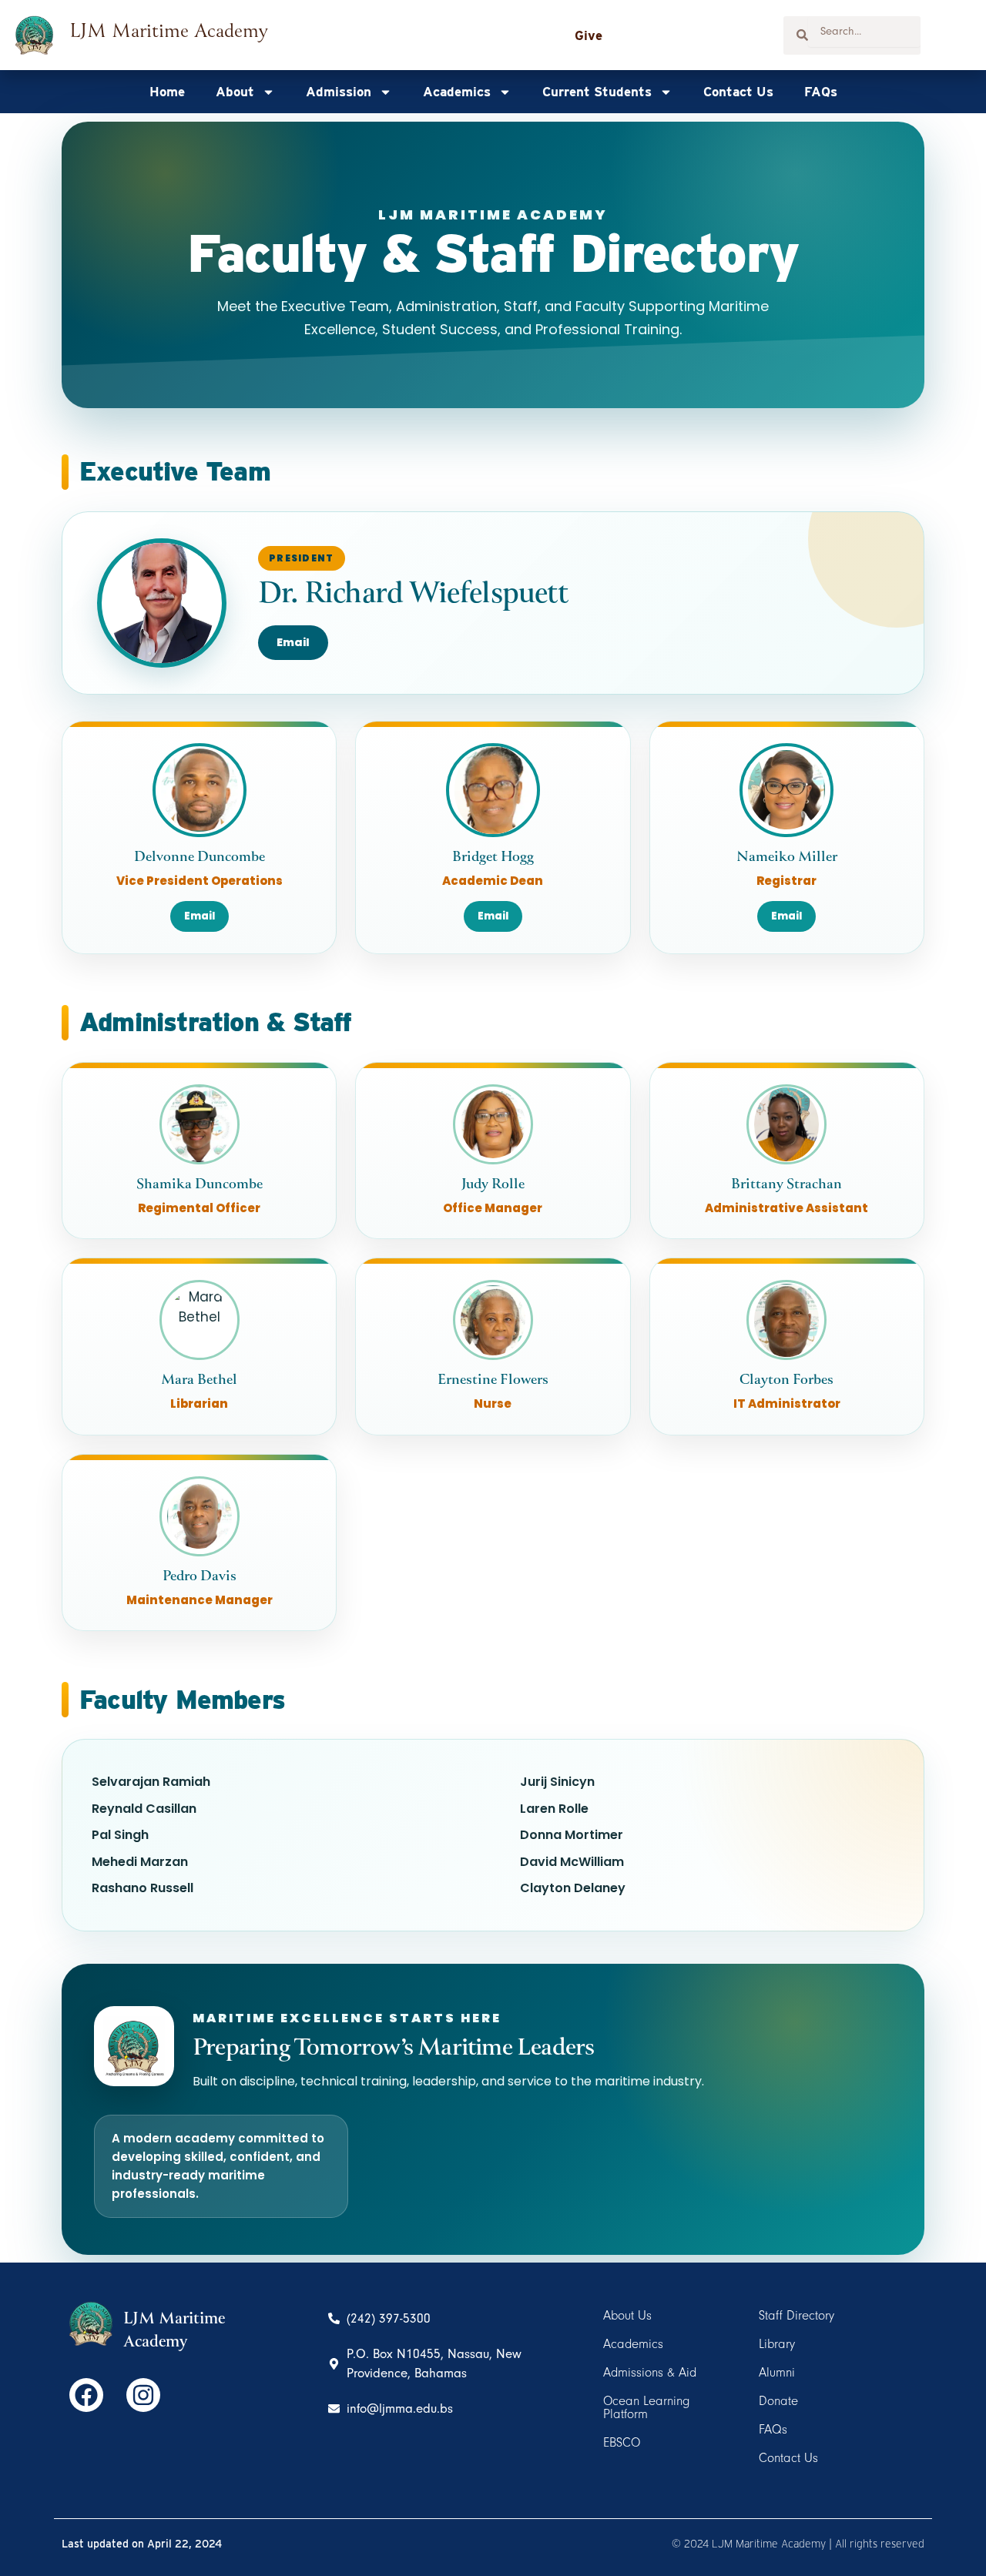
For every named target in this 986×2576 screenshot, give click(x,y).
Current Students (597, 92)
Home (167, 92)
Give (589, 35)
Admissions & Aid (650, 2372)
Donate (778, 2401)
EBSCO (622, 2442)
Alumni (777, 2372)
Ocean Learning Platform (647, 2407)
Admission (339, 92)
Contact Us (738, 92)
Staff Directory (797, 2315)
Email (293, 642)
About (235, 92)
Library (777, 2344)
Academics (457, 92)
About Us (627, 2315)
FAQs (821, 92)
